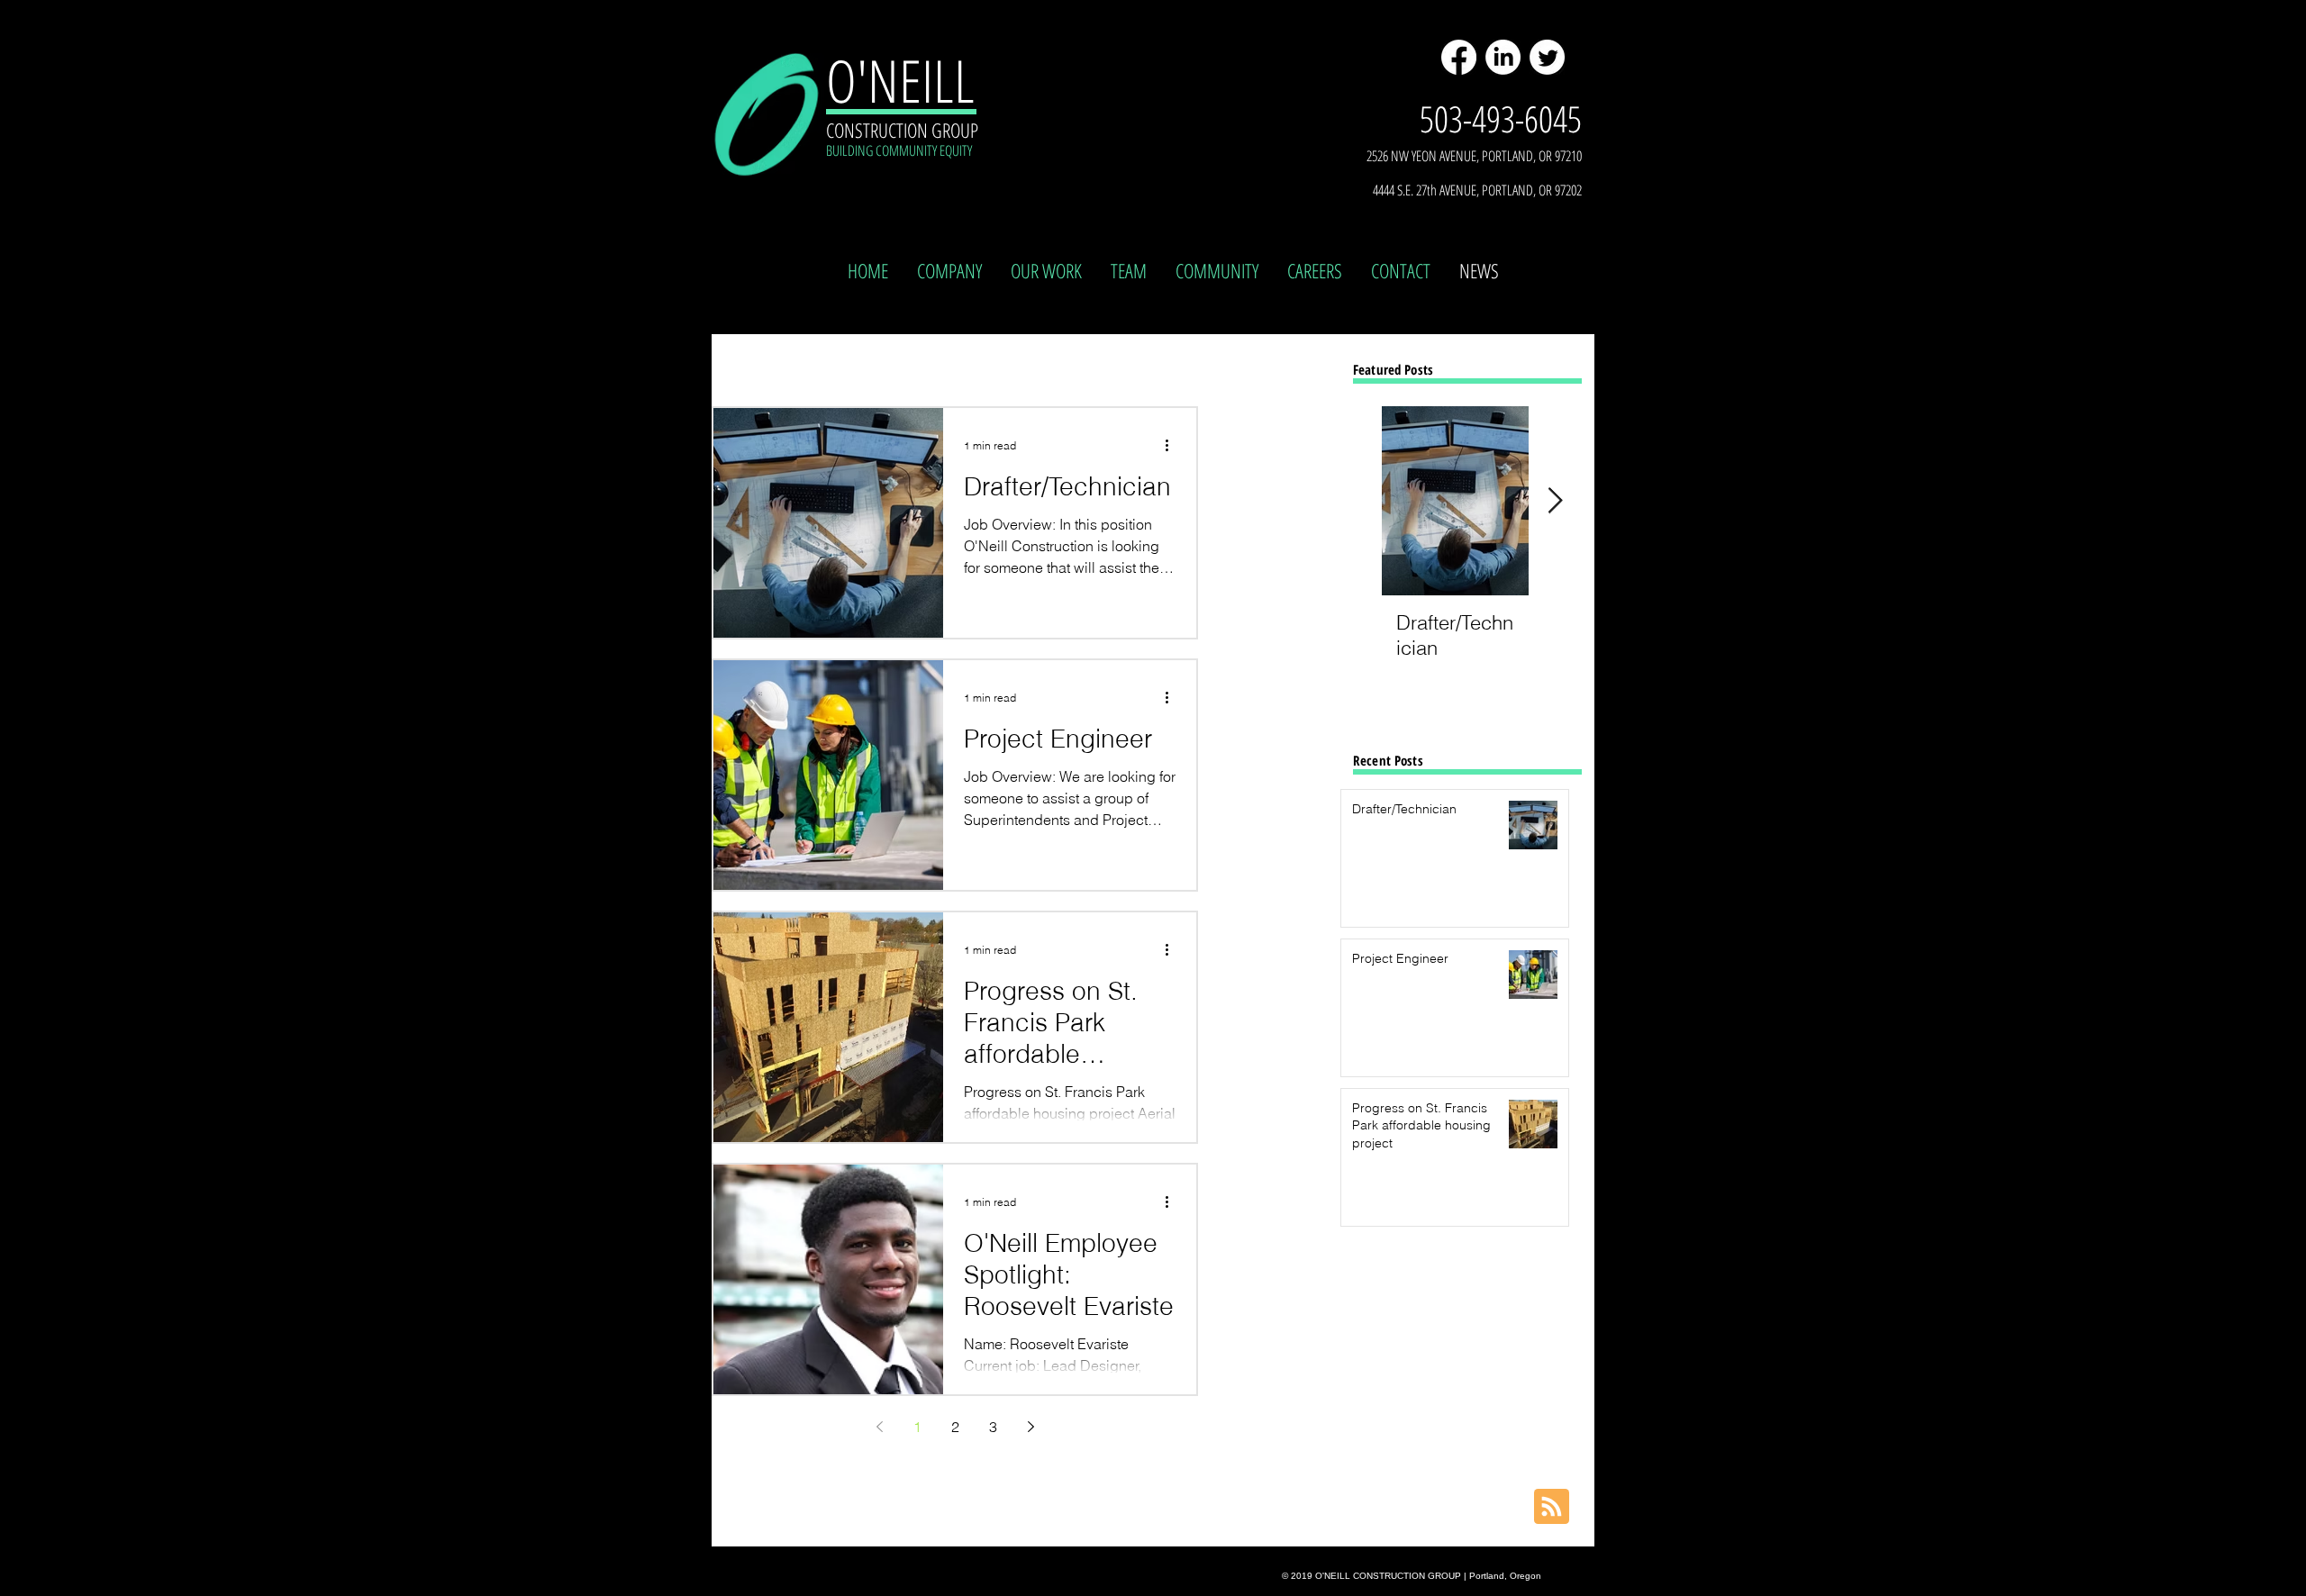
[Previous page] (879, 1427)
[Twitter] (1547, 57)
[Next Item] (1555, 501)
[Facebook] (1459, 57)
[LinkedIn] (1503, 57)
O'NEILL (900, 80)
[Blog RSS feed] (1552, 1507)
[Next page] (1030, 1427)
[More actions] (1173, 445)
